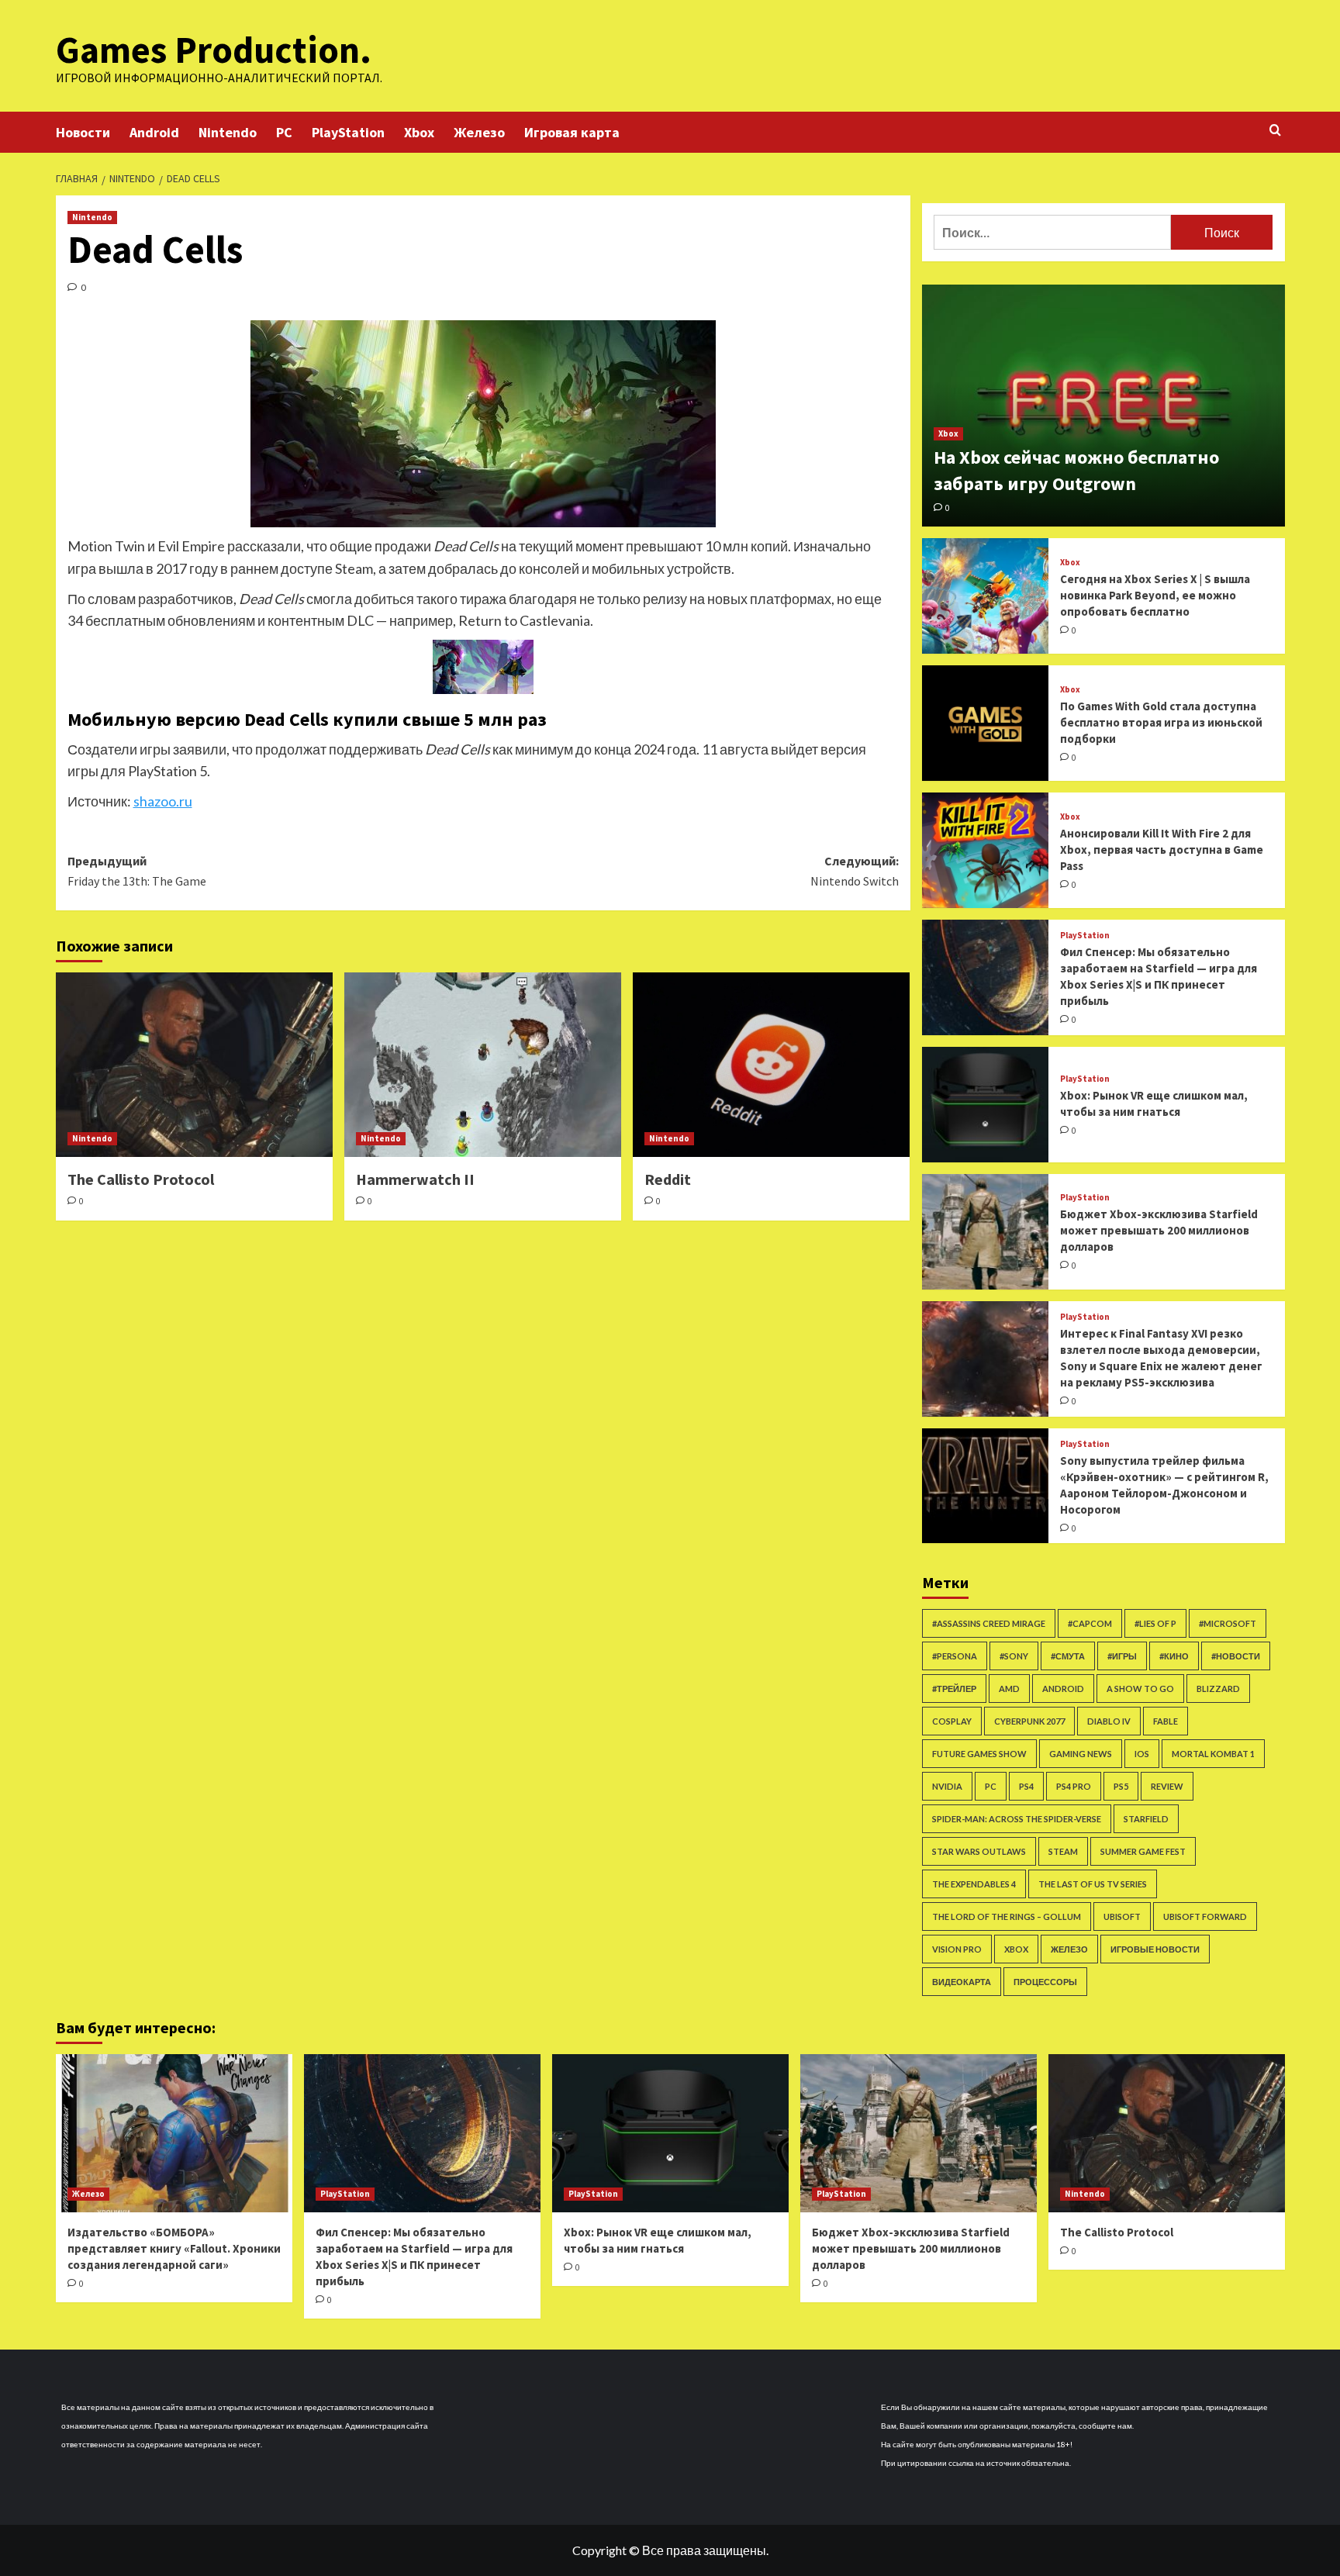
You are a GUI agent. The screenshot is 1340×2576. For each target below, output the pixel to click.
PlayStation (348, 132)
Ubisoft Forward (1205, 1916)
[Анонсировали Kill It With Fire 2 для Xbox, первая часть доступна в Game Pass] (986, 850)
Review (1167, 1786)
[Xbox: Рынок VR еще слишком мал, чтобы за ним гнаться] (986, 1105)
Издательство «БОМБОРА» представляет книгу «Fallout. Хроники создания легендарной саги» (174, 2248)
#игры (1122, 1656)
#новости (1236, 1656)
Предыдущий (137, 871)
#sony (1014, 1656)
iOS (1142, 1754)
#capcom (1090, 1623)
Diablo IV (1109, 1721)
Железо (479, 132)
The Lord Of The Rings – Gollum (1007, 1916)
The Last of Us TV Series (1093, 1884)
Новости (83, 132)
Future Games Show (979, 1754)
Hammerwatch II (415, 1179)
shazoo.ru (163, 801)
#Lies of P (1155, 1623)
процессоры (1045, 1982)
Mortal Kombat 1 (1213, 1754)
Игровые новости (1155, 1949)
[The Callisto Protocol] (194, 1065)
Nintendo (228, 132)
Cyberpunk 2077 (1029, 1721)
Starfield (1146, 1819)
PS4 (1026, 1786)
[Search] (1275, 131)
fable (1166, 1721)
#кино (1174, 1656)
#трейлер (954, 1689)
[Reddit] (771, 1065)
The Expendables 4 (974, 1884)
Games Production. (214, 50)
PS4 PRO (1074, 1786)
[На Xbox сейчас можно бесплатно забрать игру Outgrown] (1103, 406)
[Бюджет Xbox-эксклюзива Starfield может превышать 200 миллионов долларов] (986, 1232)
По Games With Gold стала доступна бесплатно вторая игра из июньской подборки (1161, 722)
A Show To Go (1140, 1689)
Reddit (668, 1179)
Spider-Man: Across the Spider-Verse (1017, 1819)
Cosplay (952, 1721)
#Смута (1068, 1656)
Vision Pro (957, 1949)
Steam (1063, 1851)
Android (154, 132)
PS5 (1121, 1786)
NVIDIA (947, 1786)
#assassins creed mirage (989, 1623)
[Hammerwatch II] (483, 1065)
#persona (955, 1656)
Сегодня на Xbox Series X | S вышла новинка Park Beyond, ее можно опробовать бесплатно (1155, 595)
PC (284, 132)
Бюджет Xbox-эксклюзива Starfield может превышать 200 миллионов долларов (1159, 1230)
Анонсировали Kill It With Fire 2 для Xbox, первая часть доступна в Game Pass (1162, 849)
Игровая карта (572, 132)
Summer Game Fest (1143, 1851)
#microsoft (1228, 1623)
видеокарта (962, 1982)
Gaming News (1081, 1754)
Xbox (419, 132)
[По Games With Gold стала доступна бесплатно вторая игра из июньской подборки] (986, 723)
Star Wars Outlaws (979, 1851)
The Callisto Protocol (141, 1179)
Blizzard (1218, 1689)
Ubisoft (1122, 1916)
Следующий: (855, 871)
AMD (1009, 1689)
